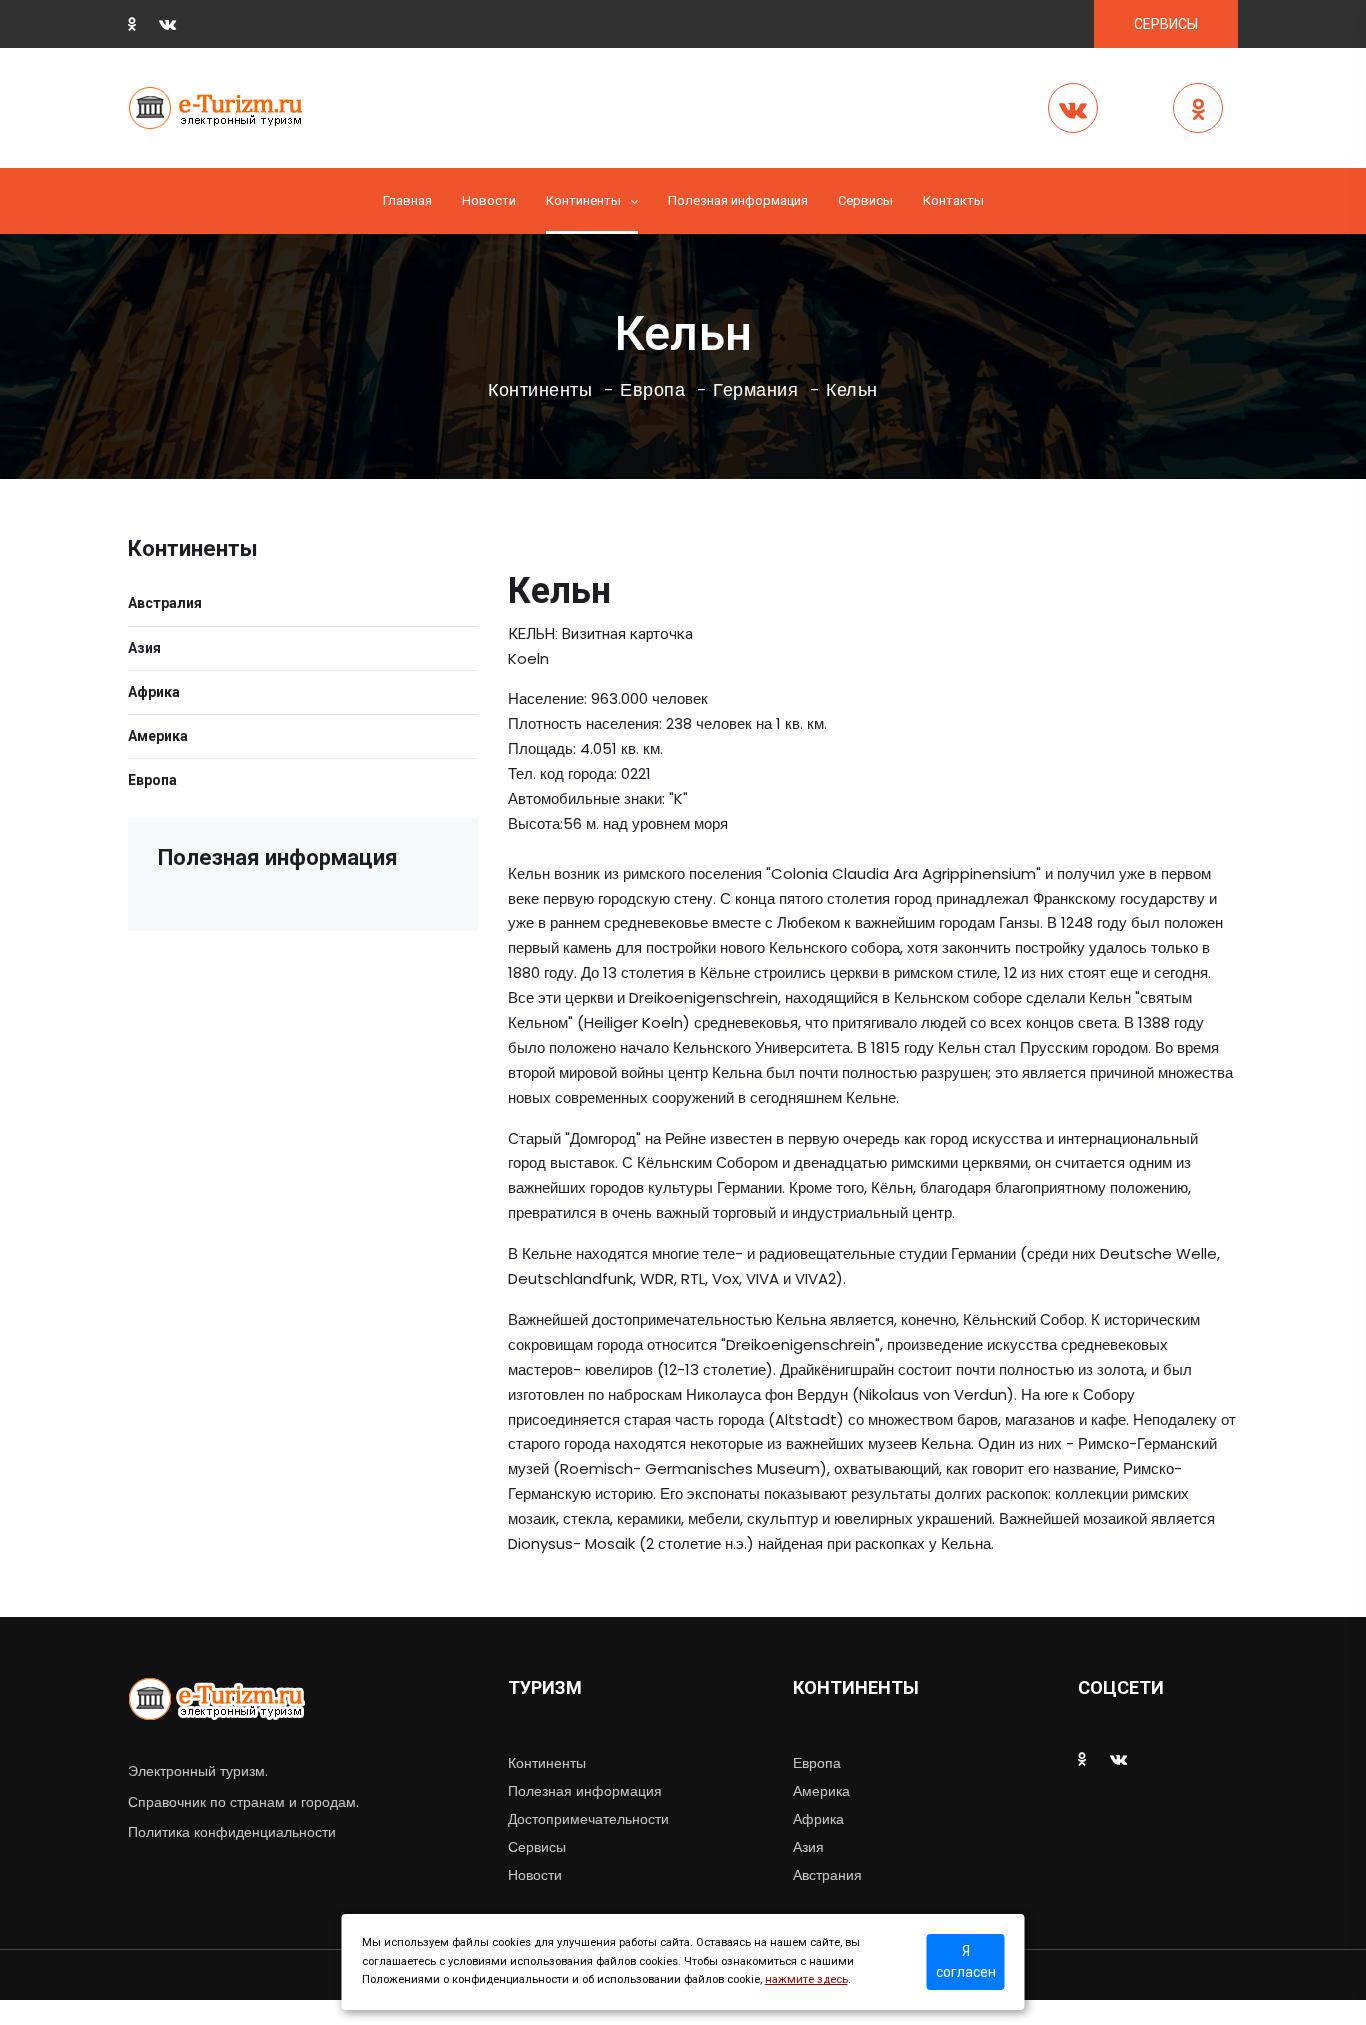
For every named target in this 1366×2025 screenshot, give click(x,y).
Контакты (953, 200)
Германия (755, 390)
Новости (489, 200)
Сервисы (537, 1847)
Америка (158, 736)
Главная (407, 200)
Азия (144, 648)
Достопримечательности (588, 1819)
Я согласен (966, 1961)
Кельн (852, 390)
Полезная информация (738, 200)
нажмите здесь (806, 1979)
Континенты (583, 200)
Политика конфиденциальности (232, 1832)
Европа (652, 390)
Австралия (165, 603)
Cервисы (865, 200)
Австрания (827, 1875)
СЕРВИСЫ (1166, 24)
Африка (154, 692)
